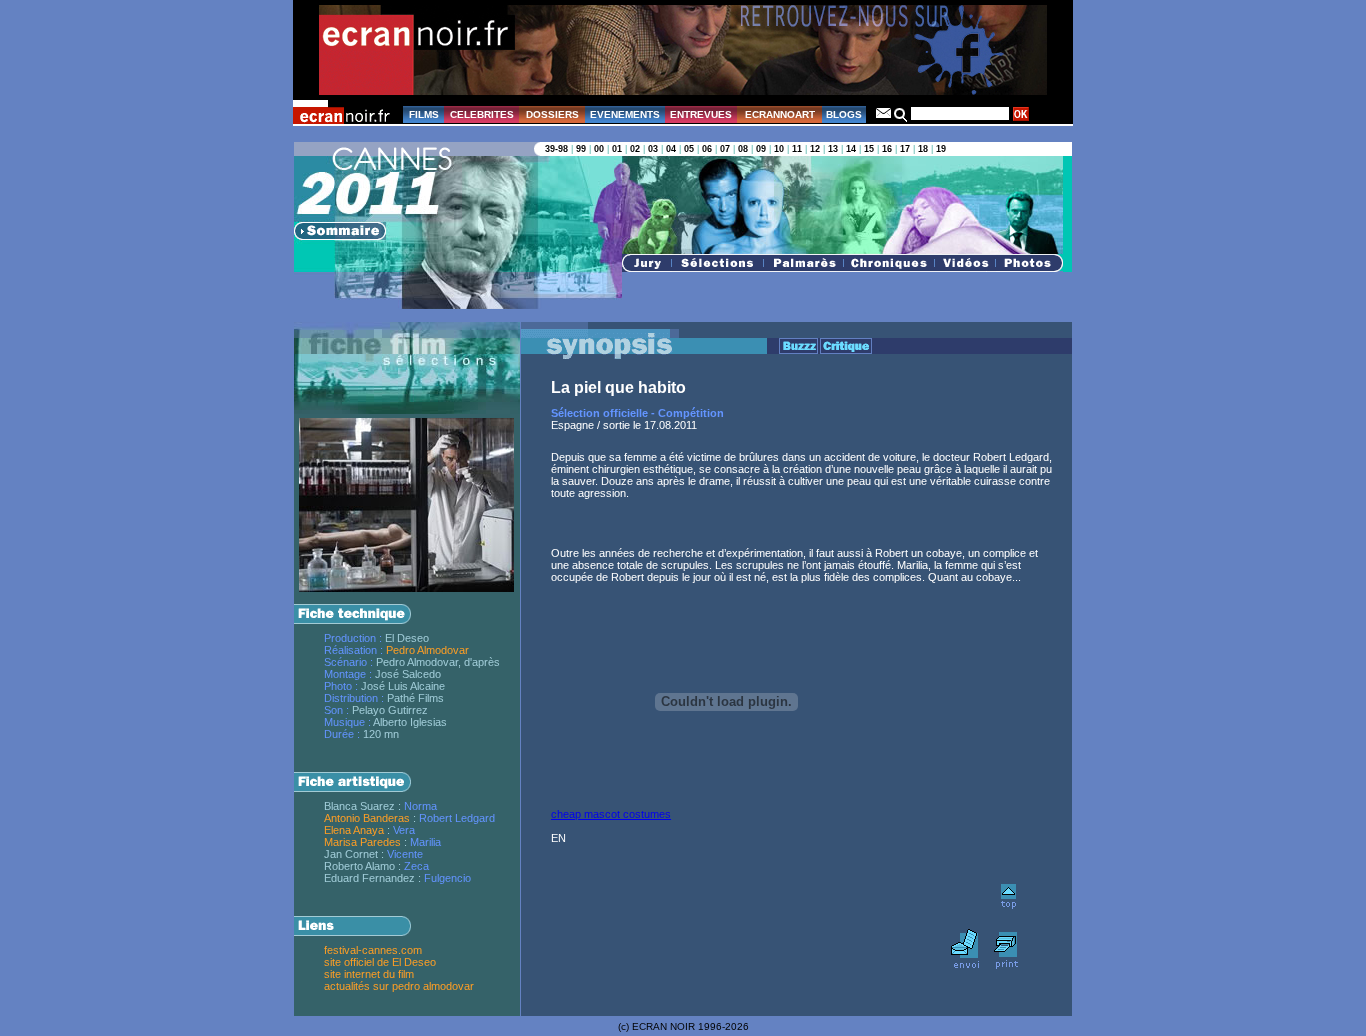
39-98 (556, 149)
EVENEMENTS (625, 114)
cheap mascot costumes (611, 814)
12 (815, 149)
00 (599, 149)
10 (779, 149)
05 (689, 149)
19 (941, 149)
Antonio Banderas (367, 818)
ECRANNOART (780, 114)
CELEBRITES (482, 114)
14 (851, 149)
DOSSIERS (552, 114)
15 (869, 149)
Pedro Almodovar (427, 650)
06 (707, 149)
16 (887, 149)
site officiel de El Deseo (380, 962)
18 (923, 149)
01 (617, 149)
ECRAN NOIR (663, 1026)
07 (725, 149)
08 (743, 149)
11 (797, 149)
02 (635, 149)
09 (761, 149)
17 (905, 149)
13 (833, 149)
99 (581, 149)
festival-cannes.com (373, 950)
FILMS (424, 114)
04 (671, 149)
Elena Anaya (354, 830)
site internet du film (369, 974)
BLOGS (844, 114)
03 (653, 149)
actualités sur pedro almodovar (399, 986)
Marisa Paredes (362, 842)
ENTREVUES (701, 114)
